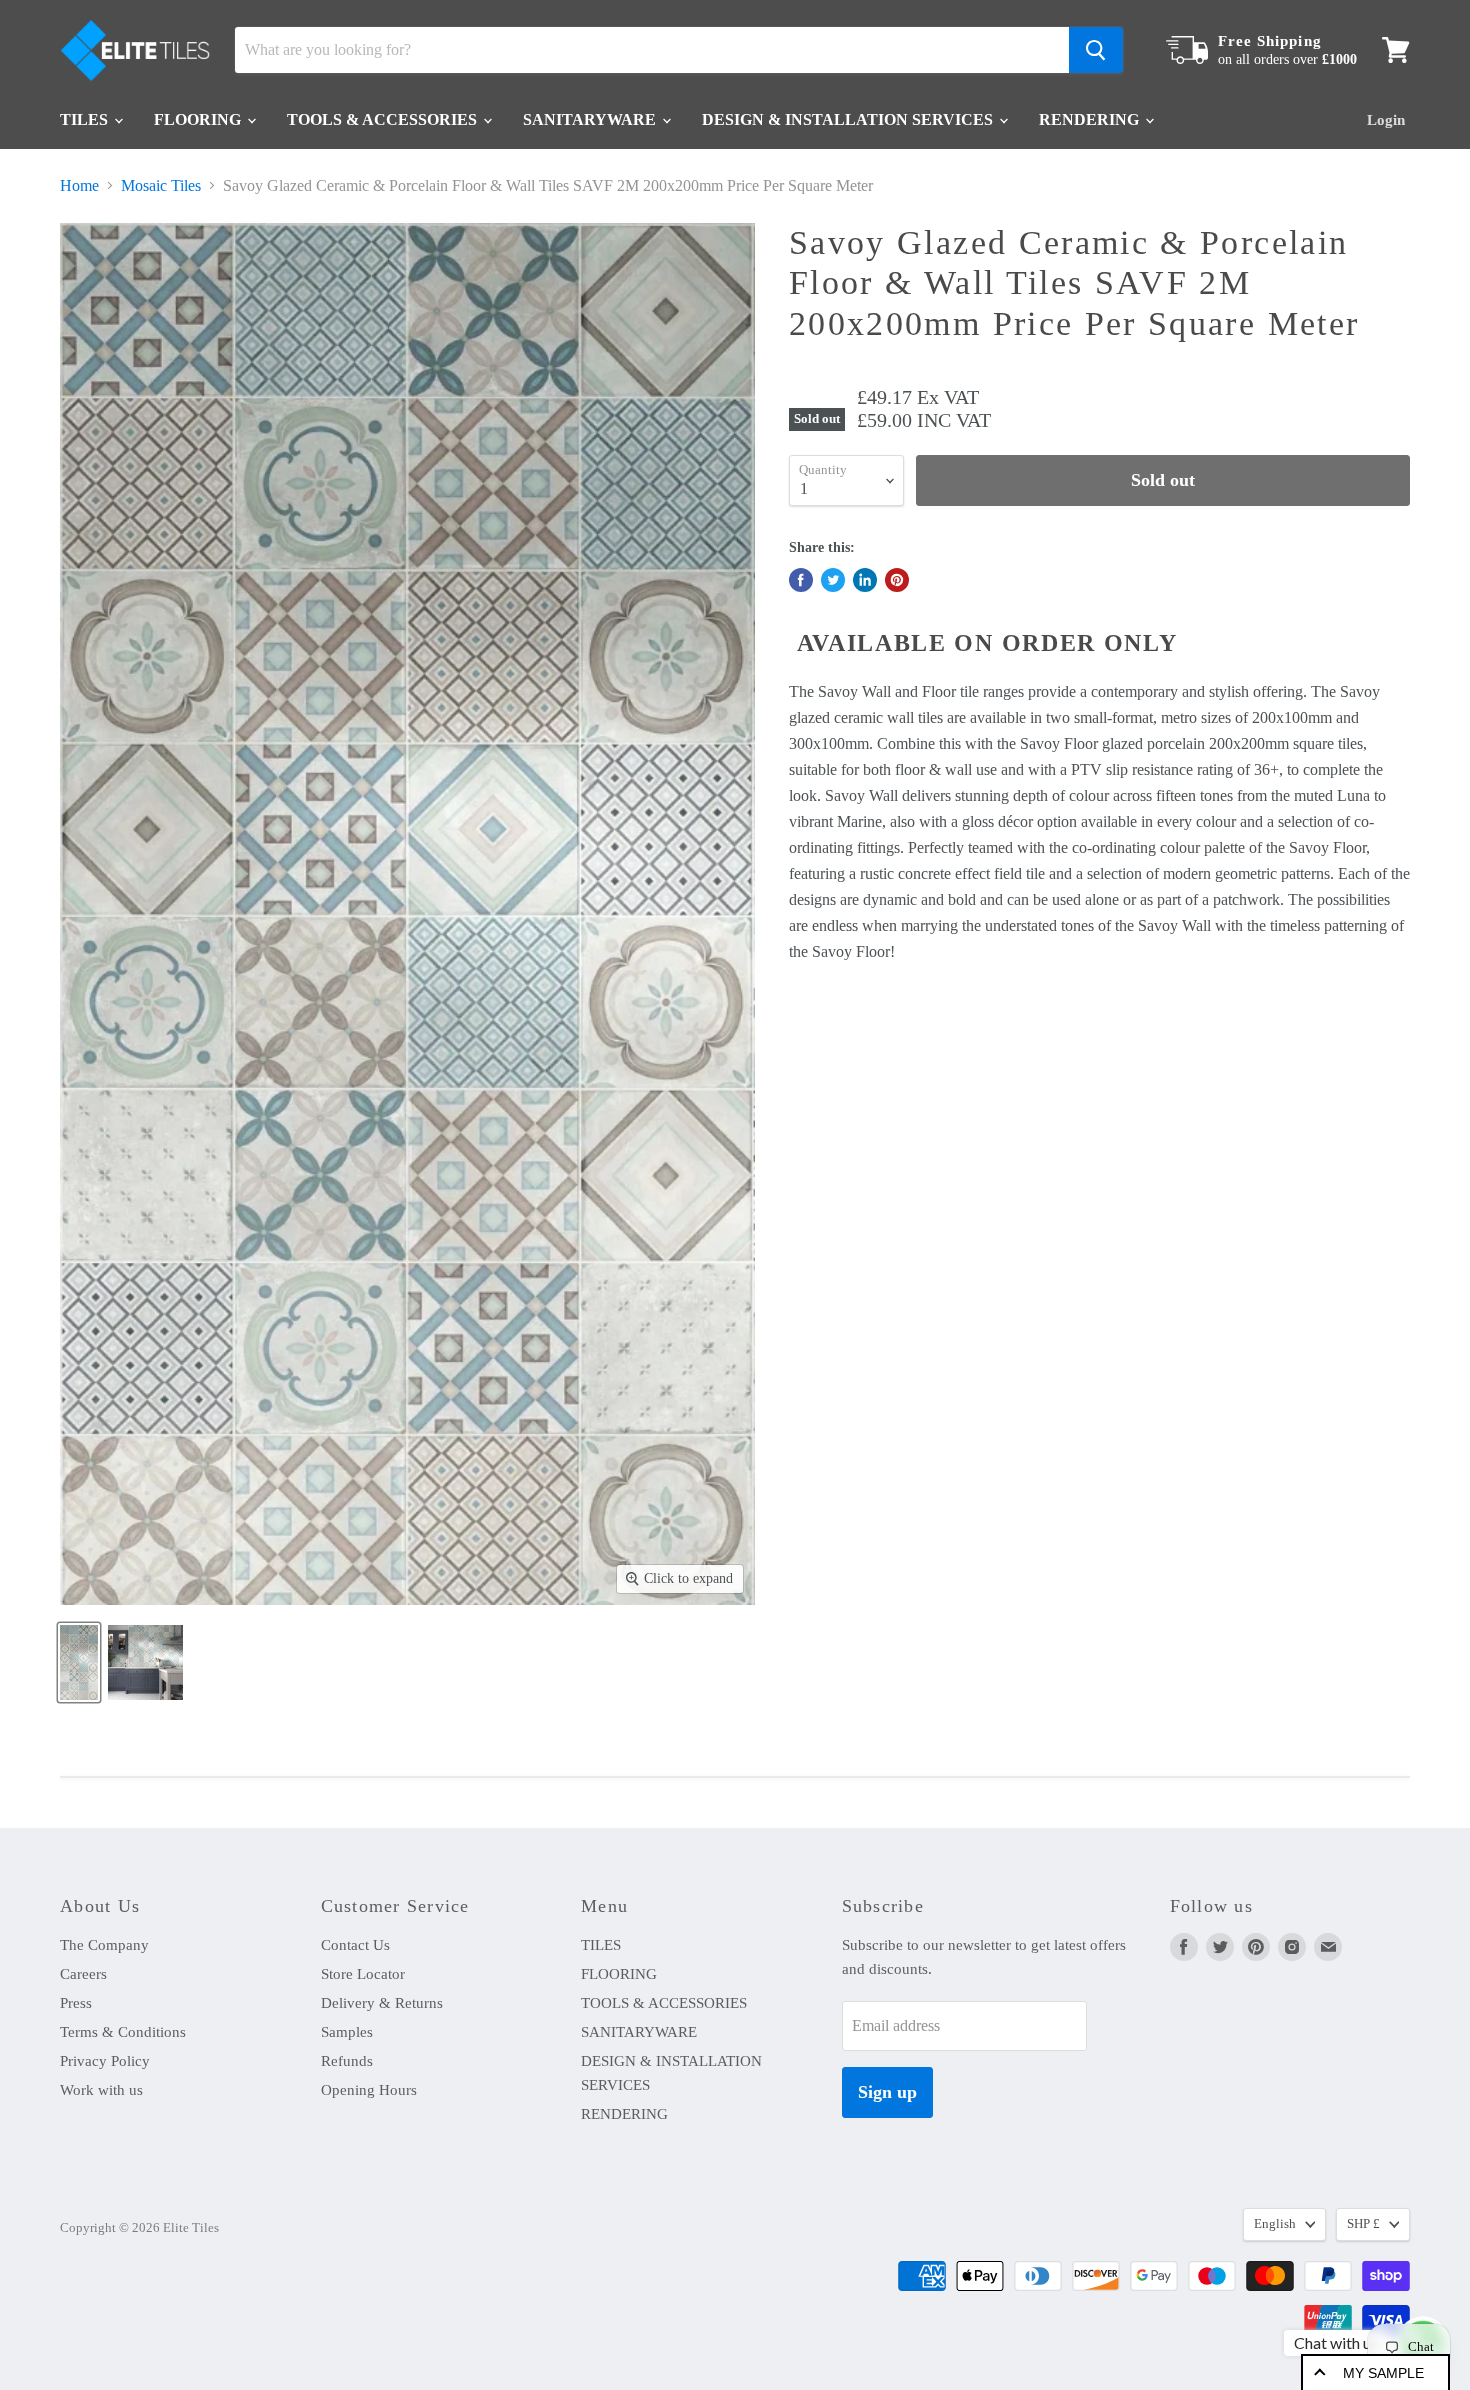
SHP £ (1363, 2223)
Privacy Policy (105, 2061)
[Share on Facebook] (801, 580)
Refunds (347, 2061)
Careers (83, 1974)
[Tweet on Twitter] (833, 580)
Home (79, 185)
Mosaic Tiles (161, 185)
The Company (104, 1945)
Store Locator (363, 1974)
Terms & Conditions (123, 2032)
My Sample (1383, 2373)
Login (1386, 120)
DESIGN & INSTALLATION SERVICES (849, 119)
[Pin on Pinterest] (897, 580)
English (1275, 2223)
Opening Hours (369, 2090)
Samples (347, 2032)
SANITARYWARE (591, 119)
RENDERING (1091, 119)
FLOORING (199, 119)
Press (76, 2003)
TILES (86, 119)
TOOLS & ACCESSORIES (384, 119)
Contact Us (355, 1945)
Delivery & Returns (382, 2003)
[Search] (1096, 50)
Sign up (887, 2092)
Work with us (101, 2090)
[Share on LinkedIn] (865, 580)
